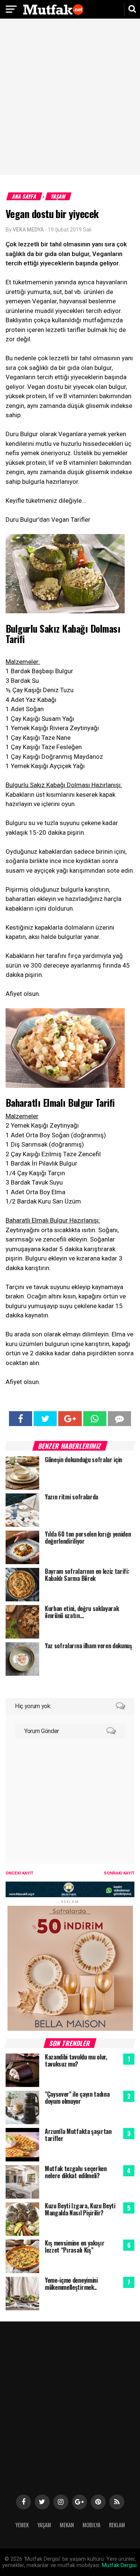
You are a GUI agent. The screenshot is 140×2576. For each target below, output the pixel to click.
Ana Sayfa (24, 196)
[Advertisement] (70, 98)
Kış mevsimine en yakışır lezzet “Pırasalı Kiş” (74, 2246)
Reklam (117, 2525)
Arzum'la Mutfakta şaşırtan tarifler (78, 2135)
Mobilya (91, 2525)
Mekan (67, 2525)
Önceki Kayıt (19, 1873)
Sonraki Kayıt (119, 1873)
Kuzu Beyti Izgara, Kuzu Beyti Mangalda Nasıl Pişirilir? (80, 2209)
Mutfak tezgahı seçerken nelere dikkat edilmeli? (76, 2172)
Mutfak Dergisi (119, 2565)
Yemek (22, 2525)
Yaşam (58, 196)
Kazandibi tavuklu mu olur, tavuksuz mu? (76, 2060)
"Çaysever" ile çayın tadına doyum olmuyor (77, 2098)
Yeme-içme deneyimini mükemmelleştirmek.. (71, 2284)
